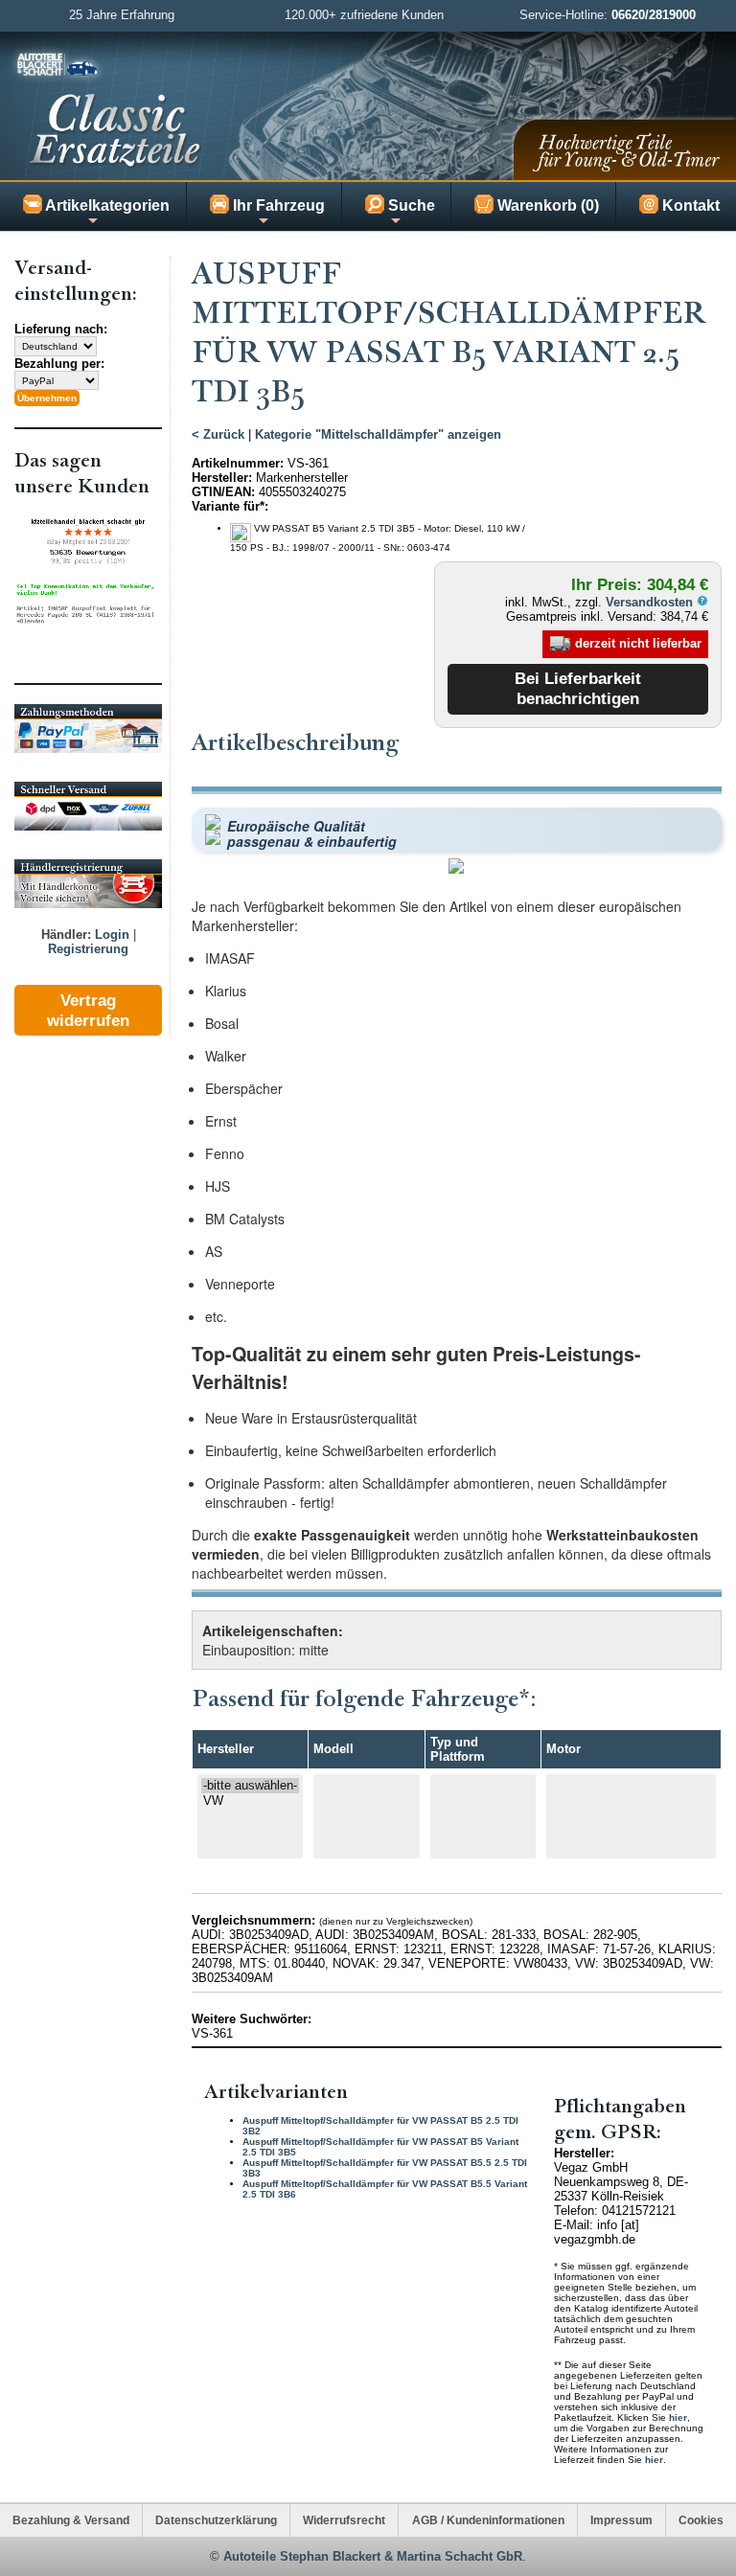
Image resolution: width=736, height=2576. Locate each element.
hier (678, 2417)
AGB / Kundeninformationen (488, 2520)
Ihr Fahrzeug (277, 205)
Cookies (701, 2520)
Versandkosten (651, 602)
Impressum (621, 2520)
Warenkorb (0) (546, 205)
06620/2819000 (654, 15)
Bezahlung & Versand (71, 2520)
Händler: (66, 935)
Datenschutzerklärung (216, 2520)
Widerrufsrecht (344, 2520)
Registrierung (88, 949)
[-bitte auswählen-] (251, 1786)
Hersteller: (222, 478)
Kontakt (689, 205)
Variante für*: (230, 506)
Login (112, 935)
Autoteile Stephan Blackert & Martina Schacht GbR (373, 2556)
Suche (410, 205)
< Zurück (218, 434)
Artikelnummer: (238, 463)
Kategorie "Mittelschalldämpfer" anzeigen (378, 434)
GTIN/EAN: (223, 492)
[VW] (251, 1801)
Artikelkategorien (106, 205)
